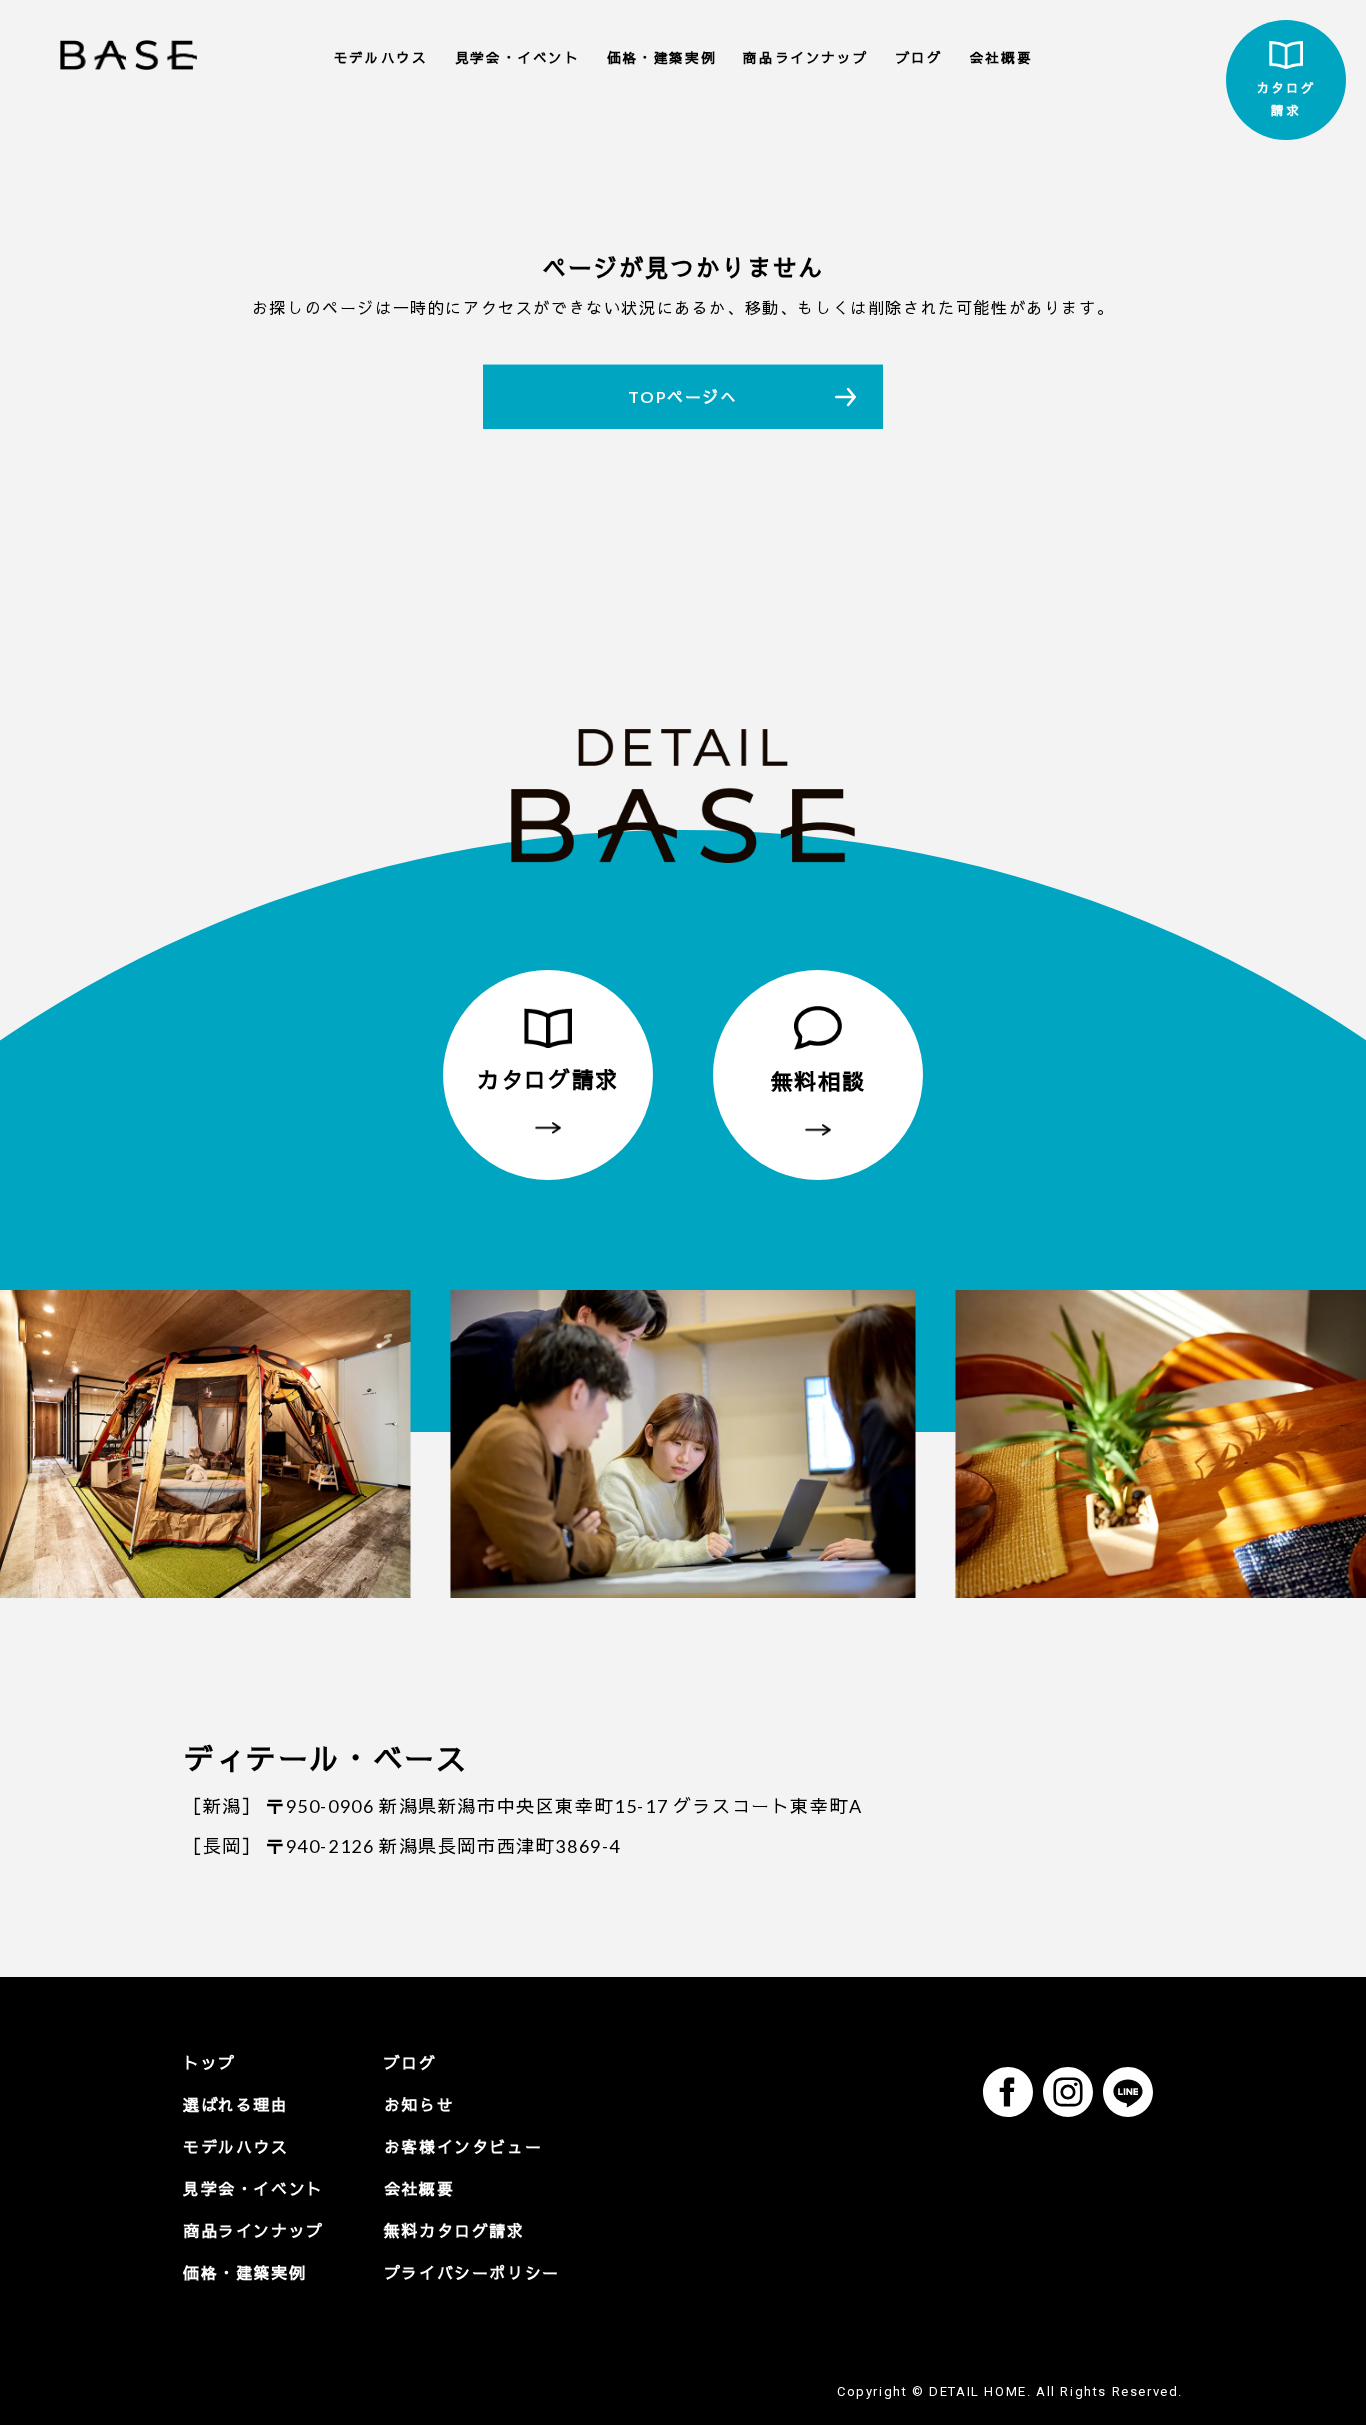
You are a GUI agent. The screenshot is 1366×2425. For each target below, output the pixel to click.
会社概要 (1001, 58)
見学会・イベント (517, 58)
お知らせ (419, 2104)
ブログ (919, 58)
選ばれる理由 (236, 2104)
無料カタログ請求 (454, 2230)
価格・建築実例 (661, 58)
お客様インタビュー (463, 2146)
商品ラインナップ (805, 58)
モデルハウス (381, 58)
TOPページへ (682, 396)
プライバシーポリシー (472, 2272)
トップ (209, 2062)
